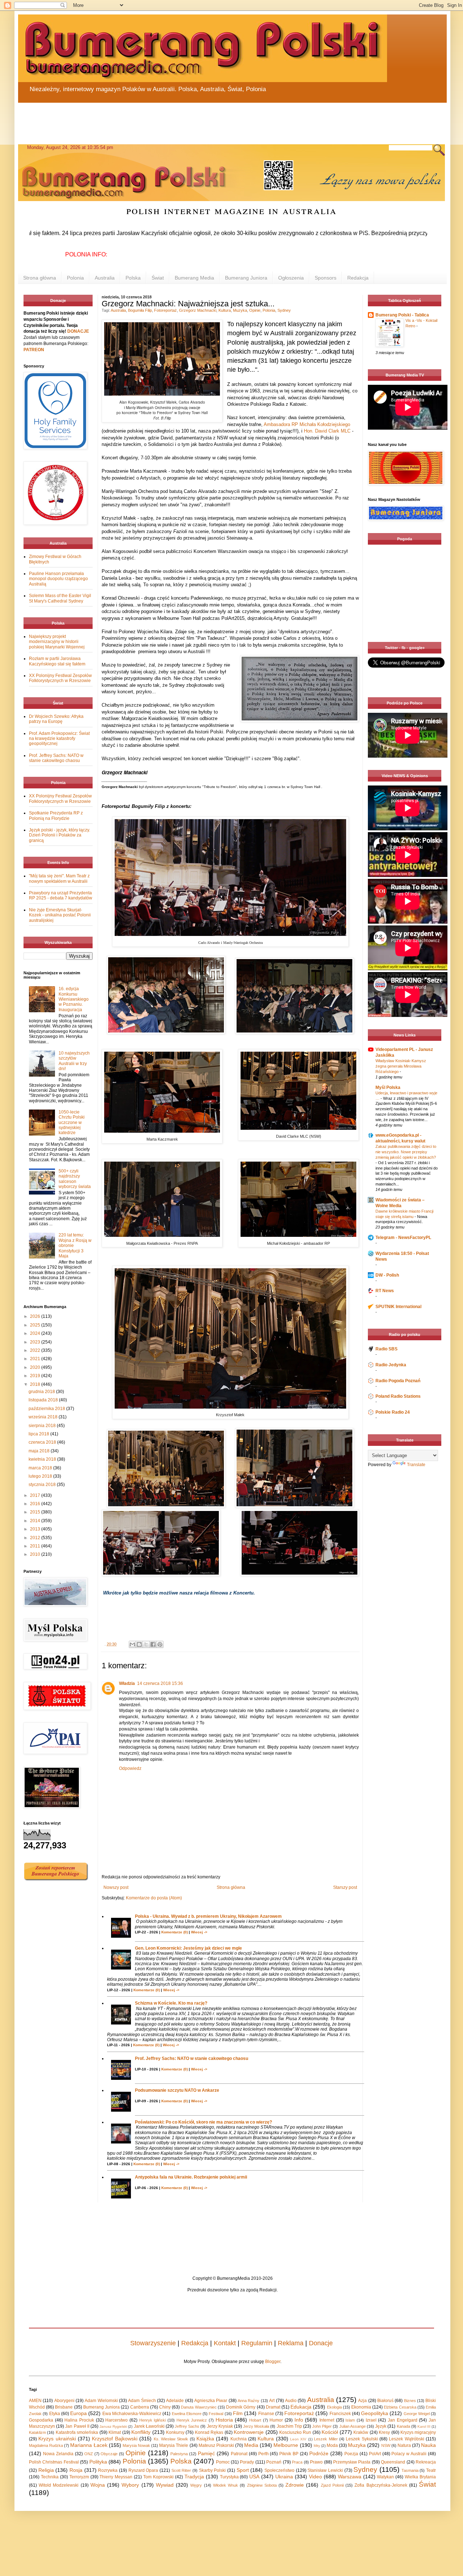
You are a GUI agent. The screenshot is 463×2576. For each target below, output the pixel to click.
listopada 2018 (44, 1400)
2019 (36, 1376)
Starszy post (345, 1887)
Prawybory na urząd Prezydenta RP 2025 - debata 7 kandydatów (61, 895)
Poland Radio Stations (398, 1396)
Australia (105, 278)
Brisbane (64, 2407)
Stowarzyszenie (153, 2343)
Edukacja (301, 2407)
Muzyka (240, 310)
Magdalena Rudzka (46, 2445)
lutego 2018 (41, 1476)
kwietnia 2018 (43, 1459)
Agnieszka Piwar (211, 2401)
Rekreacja (426, 2462)
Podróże (319, 2453)
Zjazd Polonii (332, 2485)
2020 (36, 1367)
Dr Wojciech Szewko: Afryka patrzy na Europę (56, 719)
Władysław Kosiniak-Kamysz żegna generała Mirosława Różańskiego (401, 1066)
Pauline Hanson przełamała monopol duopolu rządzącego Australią (58, 579)
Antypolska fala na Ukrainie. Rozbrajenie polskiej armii (191, 2177)
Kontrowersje (249, 2432)
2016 (36, 1504)
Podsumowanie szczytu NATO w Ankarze (177, 2090)
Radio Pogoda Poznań (398, 1381)
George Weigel (417, 2414)
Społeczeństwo (279, 2470)
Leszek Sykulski (362, 2439)
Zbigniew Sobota (262, 2485)
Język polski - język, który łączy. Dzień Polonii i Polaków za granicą (60, 835)
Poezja (351, 2454)
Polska (133, 278)
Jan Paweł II (77, 2426)
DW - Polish (387, 1275)
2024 (36, 1333)
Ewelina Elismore (187, 2414)
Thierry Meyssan (116, 2477)
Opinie (255, 310)
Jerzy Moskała (256, 2426)
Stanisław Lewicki (325, 2470)
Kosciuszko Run (295, 2432)
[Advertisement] (192, 119)
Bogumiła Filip (140, 310)
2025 (36, 1325)
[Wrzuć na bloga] (139, 1644)
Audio (291, 2401)
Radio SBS (386, 1349)
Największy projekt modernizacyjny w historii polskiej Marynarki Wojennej (57, 642)
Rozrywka (108, 2470)
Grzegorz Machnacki (198, 310)
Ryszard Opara (143, 2470)
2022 (36, 1350)
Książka (205, 2439)
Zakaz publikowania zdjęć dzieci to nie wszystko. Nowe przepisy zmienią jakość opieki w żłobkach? (406, 1152)
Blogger (273, 2362)
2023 (36, 1342)
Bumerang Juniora (246, 278)
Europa (78, 2413)
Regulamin (257, 2343)
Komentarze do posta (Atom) (154, 1898)
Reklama (291, 2343)
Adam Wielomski (101, 2401)
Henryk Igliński (153, 2420)
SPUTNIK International (398, 1307)
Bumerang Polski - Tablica (402, 315)
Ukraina (284, 2477)
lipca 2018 (39, 1434)
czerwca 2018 (43, 1442)
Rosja (76, 2470)
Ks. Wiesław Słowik (171, 2439)
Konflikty (141, 2432)
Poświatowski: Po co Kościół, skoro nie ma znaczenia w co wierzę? (203, 2122)
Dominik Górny (241, 2407)
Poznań (274, 2462)
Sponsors (326, 278)
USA (254, 2477)
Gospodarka (41, 2420)
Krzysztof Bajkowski (114, 2439)
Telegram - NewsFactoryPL (403, 1238)
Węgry (196, 2485)
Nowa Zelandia (58, 2454)
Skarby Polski (213, 2470)
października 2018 (47, 1409)
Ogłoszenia (291, 278)
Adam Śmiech (142, 2401)
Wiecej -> (199, 1932)
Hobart (255, 2420)
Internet (327, 2420)
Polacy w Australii (409, 2454)
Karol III (424, 2426)
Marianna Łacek (89, 2445)
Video (315, 2477)
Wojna (98, 2485)
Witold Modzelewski (59, 2485)
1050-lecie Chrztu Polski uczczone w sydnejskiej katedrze (72, 1123)
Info (299, 2420)
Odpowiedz (130, 1768)
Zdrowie (295, 2485)
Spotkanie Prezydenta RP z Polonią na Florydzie (56, 816)
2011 (36, 1546)
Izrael (371, 2420)
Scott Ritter (181, 2470)
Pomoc (223, 2462)
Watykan (385, 2477)
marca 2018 (41, 1468)
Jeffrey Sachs (187, 2426)
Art (272, 2401)
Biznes (410, 2401)
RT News (385, 1291)
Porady (247, 2462)
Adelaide (175, 2401)
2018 (36, 1384)
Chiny (165, 2407)
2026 (36, 1316)
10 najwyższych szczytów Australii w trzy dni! (74, 1061)
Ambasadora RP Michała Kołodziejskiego (307, 424)
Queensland (393, 2462)
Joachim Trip (289, 2426)
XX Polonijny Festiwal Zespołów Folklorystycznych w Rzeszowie (60, 678)
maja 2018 (40, 1451)
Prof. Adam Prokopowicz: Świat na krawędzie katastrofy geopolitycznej (59, 739)
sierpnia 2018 (43, 1426)
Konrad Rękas (209, 2432)
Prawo (316, 2462)
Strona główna (40, 278)
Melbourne (286, 2445)
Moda (332, 2445)
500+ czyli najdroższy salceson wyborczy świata (75, 1179)
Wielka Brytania (420, 2477)
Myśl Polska (388, 1087)
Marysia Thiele (174, 2445)
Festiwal (216, 2414)
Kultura (225, 310)
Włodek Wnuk (226, 2485)
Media (251, 2445)
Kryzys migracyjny (418, 2432)
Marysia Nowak (136, 2445)
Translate (416, 1465)
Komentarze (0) (175, 1932)
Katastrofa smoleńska (77, 2432)
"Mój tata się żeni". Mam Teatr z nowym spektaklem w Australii (59, 878)
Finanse (266, 2414)
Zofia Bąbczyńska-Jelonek (381, 2485)
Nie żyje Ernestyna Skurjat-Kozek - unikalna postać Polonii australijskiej (60, 915)
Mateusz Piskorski (216, 2445)
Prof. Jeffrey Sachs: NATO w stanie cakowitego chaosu (192, 2058)
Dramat (273, 2407)
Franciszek (340, 2414)
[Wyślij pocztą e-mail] (132, 1644)
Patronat (239, 2454)
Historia (224, 2420)
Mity (317, 2446)
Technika (50, 2477)
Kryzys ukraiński (57, 2439)
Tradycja (194, 2477)
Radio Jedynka (391, 1365)
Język (381, 2426)
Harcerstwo (116, 2420)
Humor (276, 2420)
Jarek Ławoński (149, 2426)
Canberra (140, 2407)
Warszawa (350, 2477)
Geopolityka (375, 2413)
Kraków (361, 2432)
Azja (362, 2401)
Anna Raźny (249, 2401)
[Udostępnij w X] (146, 1644)
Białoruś (385, 2401)
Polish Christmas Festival (54, 2462)
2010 (36, 1554)
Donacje (321, 2343)
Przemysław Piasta (352, 2462)
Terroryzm (79, 2477)
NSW (386, 2445)
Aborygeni (64, 2401)
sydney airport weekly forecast (406, 627)
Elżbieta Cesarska (400, 2407)
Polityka (98, 2462)
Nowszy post (116, 1887)
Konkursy (175, 2432)
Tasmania (410, 2470)
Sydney (284, 310)
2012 (36, 1538)
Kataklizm (37, 2432)
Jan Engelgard (403, 2420)
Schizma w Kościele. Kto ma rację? (171, 2003)
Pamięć (206, 2453)
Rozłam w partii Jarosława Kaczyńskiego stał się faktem (57, 661)
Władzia (127, 1683)
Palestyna (179, 2454)
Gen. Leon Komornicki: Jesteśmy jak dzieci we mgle (188, 1948)
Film (238, 2413)
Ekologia (334, 2407)
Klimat (115, 2432)
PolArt (375, 2454)
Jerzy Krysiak (220, 2426)
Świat (158, 278)
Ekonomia (361, 2407)
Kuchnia (239, 2439)
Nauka (428, 2445)
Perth (264, 2454)
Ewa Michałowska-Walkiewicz (132, 2414)
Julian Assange (352, 2426)
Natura (404, 2445)
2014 (36, 1521)
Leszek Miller (326, 2439)
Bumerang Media (194, 278)
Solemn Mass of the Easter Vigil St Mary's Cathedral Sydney (60, 598)
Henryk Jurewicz (192, 2420)
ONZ (89, 2454)
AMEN (35, 2401)
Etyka (55, 2414)
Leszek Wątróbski (406, 2439)
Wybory (130, 2485)
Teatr (431, 2470)
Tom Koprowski (158, 2477)
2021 (36, 1359)
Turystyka (229, 2477)
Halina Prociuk (79, 2420)
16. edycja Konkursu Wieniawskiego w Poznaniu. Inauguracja (74, 999)
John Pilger (322, 2426)
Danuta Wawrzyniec (199, 2407)
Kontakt (225, 2343)
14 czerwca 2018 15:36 (160, 1683)
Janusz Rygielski (113, 2426)
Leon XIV (298, 2439)
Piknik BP (289, 2454)
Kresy (384, 2432)
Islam (350, 2420)
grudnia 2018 (42, 1392)
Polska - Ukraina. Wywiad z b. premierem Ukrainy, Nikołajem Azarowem (208, 1916)
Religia (46, 2470)
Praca (297, 2462)
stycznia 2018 (43, 1485)
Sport (243, 2470)
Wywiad (165, 2485)
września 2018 (44, 1417)
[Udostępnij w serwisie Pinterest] (160, 1644)
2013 (36, 1529)
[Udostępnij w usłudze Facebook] (153, 1644)
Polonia (75, 278)
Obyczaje (109, 2454)
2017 (36, 1495)
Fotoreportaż (165, 310)
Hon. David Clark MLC (327, 431)
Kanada (403, 2426)
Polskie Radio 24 (393, 1412)
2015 (36, 1512)
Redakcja (358, 278)
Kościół (330, 2432)
